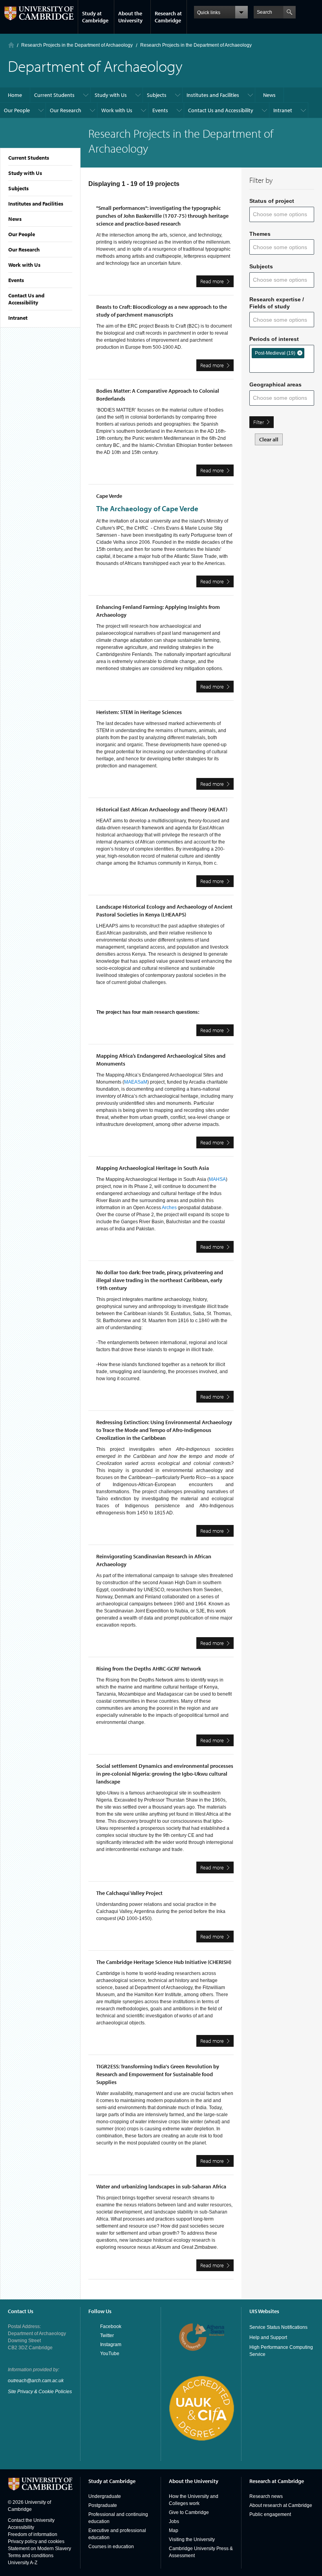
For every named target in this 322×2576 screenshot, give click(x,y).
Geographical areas (275, 384)
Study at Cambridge (95, 17)
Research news (266, 2496)
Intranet (18, 318)
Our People (22, 234)
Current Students (29, 158)
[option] (278, 353)
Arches (169, 1208)
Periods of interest (274, 339)
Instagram (111, 2345)
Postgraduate (103, 2505)
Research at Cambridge (168, 17)
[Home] (11, 45)
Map (174, 2530)
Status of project (272, 201)
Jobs (174, 2521)
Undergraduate (105, 2496)
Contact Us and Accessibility (26, 299)
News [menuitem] (269, 95)
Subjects (18, 188)
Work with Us (24, 265)
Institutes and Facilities (36, 204)
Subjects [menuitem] (157, 95)
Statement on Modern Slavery (39, 2549)
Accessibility (21, 2527)
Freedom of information (33, 2534)
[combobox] (283, 214)
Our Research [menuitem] (66, 110)
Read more (217, 282)
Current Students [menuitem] (54, 95)
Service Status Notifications (278, 2327)
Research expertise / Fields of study (277, 303)
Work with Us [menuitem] (117, 110)
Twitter (107, 2336)
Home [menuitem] (15, 95)
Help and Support (268, 2337)
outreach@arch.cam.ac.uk (36, 2381)
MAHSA (217, 1179)
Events (16, 280)
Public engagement (270, 2514)
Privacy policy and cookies (36, 2541)
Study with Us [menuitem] (111, 95)
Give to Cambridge (189, 2512)
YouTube (110, 2354)
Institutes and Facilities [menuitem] (213, 95)
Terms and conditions (31, 2556)
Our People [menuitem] (17, 110)
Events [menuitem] (160, 110)
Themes (260, 234)
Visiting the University (192, 2540)
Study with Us (25, 173)
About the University (130, 17)
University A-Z (23, 2563)
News (15, 219)
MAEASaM (136, 1082)
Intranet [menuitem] (283, 110)
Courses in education (111, 2547)
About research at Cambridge (281, 2505)
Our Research (24, 250)
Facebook (111, 2326)
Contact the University (31, 2520)
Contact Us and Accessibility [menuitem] (221, 110)
